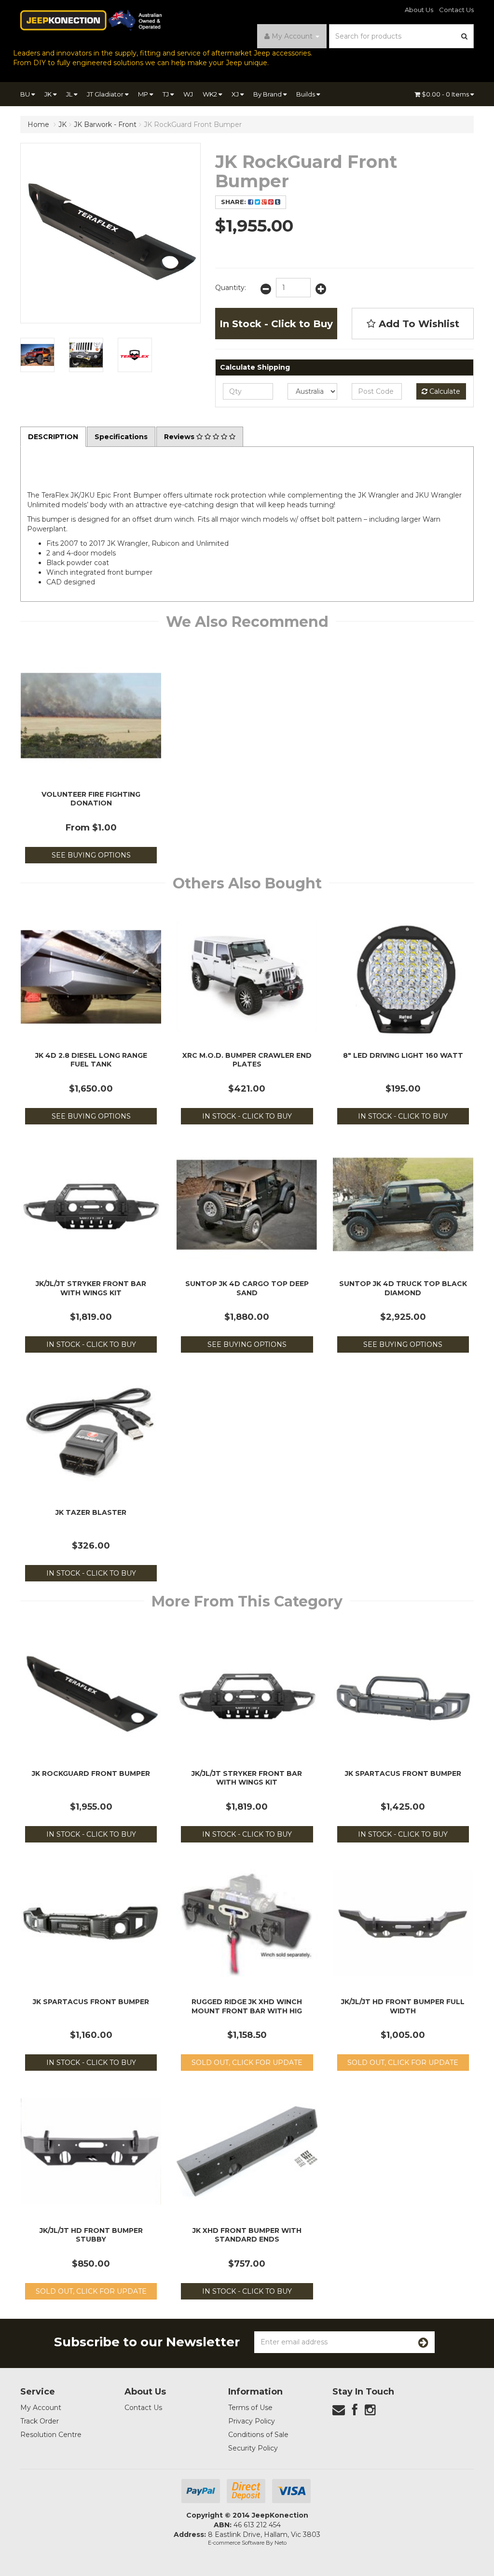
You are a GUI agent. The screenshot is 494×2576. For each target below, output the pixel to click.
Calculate (444, 391)
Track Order (40, 2421)
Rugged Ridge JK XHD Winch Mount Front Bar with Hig (247, 2006)
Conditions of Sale (258, 2435)
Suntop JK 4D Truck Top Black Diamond (403, 1288)
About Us (419, 10)
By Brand (268, 94)
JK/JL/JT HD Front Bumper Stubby (91, 2235)
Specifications (121, 437)
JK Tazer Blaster (91, 1512)
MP (144, 94)
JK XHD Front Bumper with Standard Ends (247, 2235)
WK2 (211, 94)
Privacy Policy (252, 2421)
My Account (41, 2408)
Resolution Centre (51, 2435)
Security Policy (253, 2448)
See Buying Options (91, 855)
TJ (166, 94)
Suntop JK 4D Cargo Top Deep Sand (247, 1288)
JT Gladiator (106, 94)
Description (53, 437)
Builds (306, 94)
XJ (236, 94)
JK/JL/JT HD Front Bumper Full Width (403, 2006)
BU (26, 94)
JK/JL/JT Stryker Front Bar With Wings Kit (91, 1288)
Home (38, 125)
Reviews (180, 437)
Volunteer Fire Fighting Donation (91, 799)
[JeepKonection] (91, 20)
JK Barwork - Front (105, 125)
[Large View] (37, 355)
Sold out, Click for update (247, 2063)
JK (49, 94)
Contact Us (456, 10)
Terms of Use (250, 2408)
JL (70, 94)
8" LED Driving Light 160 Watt (403, 1055)
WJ (188, 94)
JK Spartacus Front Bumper (403, 1773)
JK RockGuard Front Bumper (193, 125)
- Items (446, 94)
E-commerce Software (236, 2543)
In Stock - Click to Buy (276, 324)
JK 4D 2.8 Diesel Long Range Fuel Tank (91, 1060)
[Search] (465, 36)
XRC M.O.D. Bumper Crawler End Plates (247, 1060)
